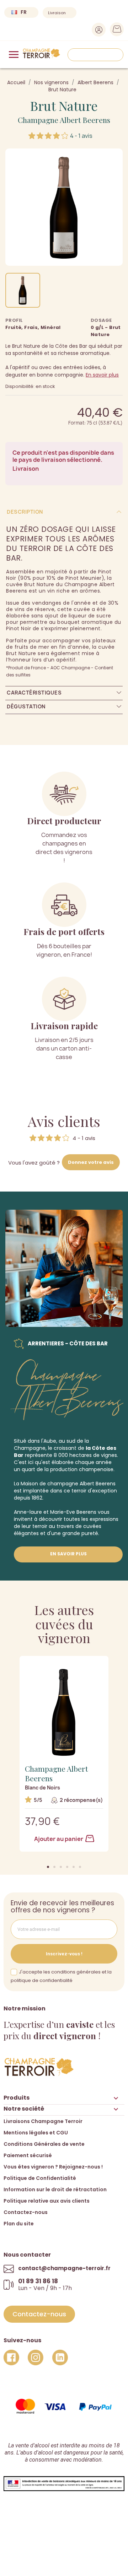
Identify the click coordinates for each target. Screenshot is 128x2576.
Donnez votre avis (91, 1162)
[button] (48, 1867)
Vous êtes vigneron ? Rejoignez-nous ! (53, 2167)
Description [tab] (25, 512)
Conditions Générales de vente (44, 2144)
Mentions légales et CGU (36, 2133)
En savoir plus (102, 375)
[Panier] (115, 31)
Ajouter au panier (59, 1839)
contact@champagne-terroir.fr (64, 2268)
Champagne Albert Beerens (64, 120)
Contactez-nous (26, 2212)
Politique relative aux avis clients (47, 2201)
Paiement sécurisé (28, 2155)
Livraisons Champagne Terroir (43, 2121)
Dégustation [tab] (26, 706)
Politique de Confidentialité (40, 2178)
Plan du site (19, 2224)
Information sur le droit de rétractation (55, 2189)
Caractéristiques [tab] (34, 693)
